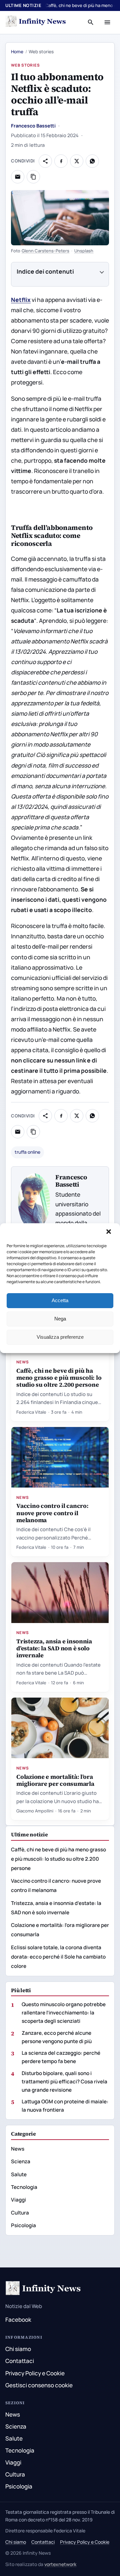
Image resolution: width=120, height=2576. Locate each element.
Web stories (25, 65)
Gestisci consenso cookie (39, 2385)
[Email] (18, 177)
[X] (77, 161)
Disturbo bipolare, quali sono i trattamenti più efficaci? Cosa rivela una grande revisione (64, 2082)
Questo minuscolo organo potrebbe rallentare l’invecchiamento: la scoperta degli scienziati (64, 2013)
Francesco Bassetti (33, 126)
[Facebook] (61, 161)
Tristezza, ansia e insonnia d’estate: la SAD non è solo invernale (54, 1648)
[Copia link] (33, 177)
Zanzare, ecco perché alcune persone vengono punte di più (57, 2037)
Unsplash (84, 251)
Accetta (60, 1300)
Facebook (18, 2320)
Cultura (20, 2213)
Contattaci (20, 2361)
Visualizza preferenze (60, 1337)
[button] (109, 1232)
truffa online (27, 1152)
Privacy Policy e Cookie (35, 2373)
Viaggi (18, 2200)
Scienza (21, 2161)
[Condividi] (45, 161)
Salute (19, 2174)
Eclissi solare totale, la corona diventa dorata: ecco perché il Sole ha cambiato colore (58, 1957)
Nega (60, 1319)
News (23, 1362)
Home (17, 52)
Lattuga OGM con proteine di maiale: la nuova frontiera (65, 2106)
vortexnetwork (60, 2564)
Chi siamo (18, 2349)
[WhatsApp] (92, 161)
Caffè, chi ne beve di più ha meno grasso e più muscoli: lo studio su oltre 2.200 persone (59, 1378)
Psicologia (23, 2225)
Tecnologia (24, 2187)
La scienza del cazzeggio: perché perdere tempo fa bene (61, 2057)
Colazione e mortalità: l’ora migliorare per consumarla (55, 1780)
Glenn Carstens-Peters (46, 251)
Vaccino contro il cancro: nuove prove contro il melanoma (52, 1513)
